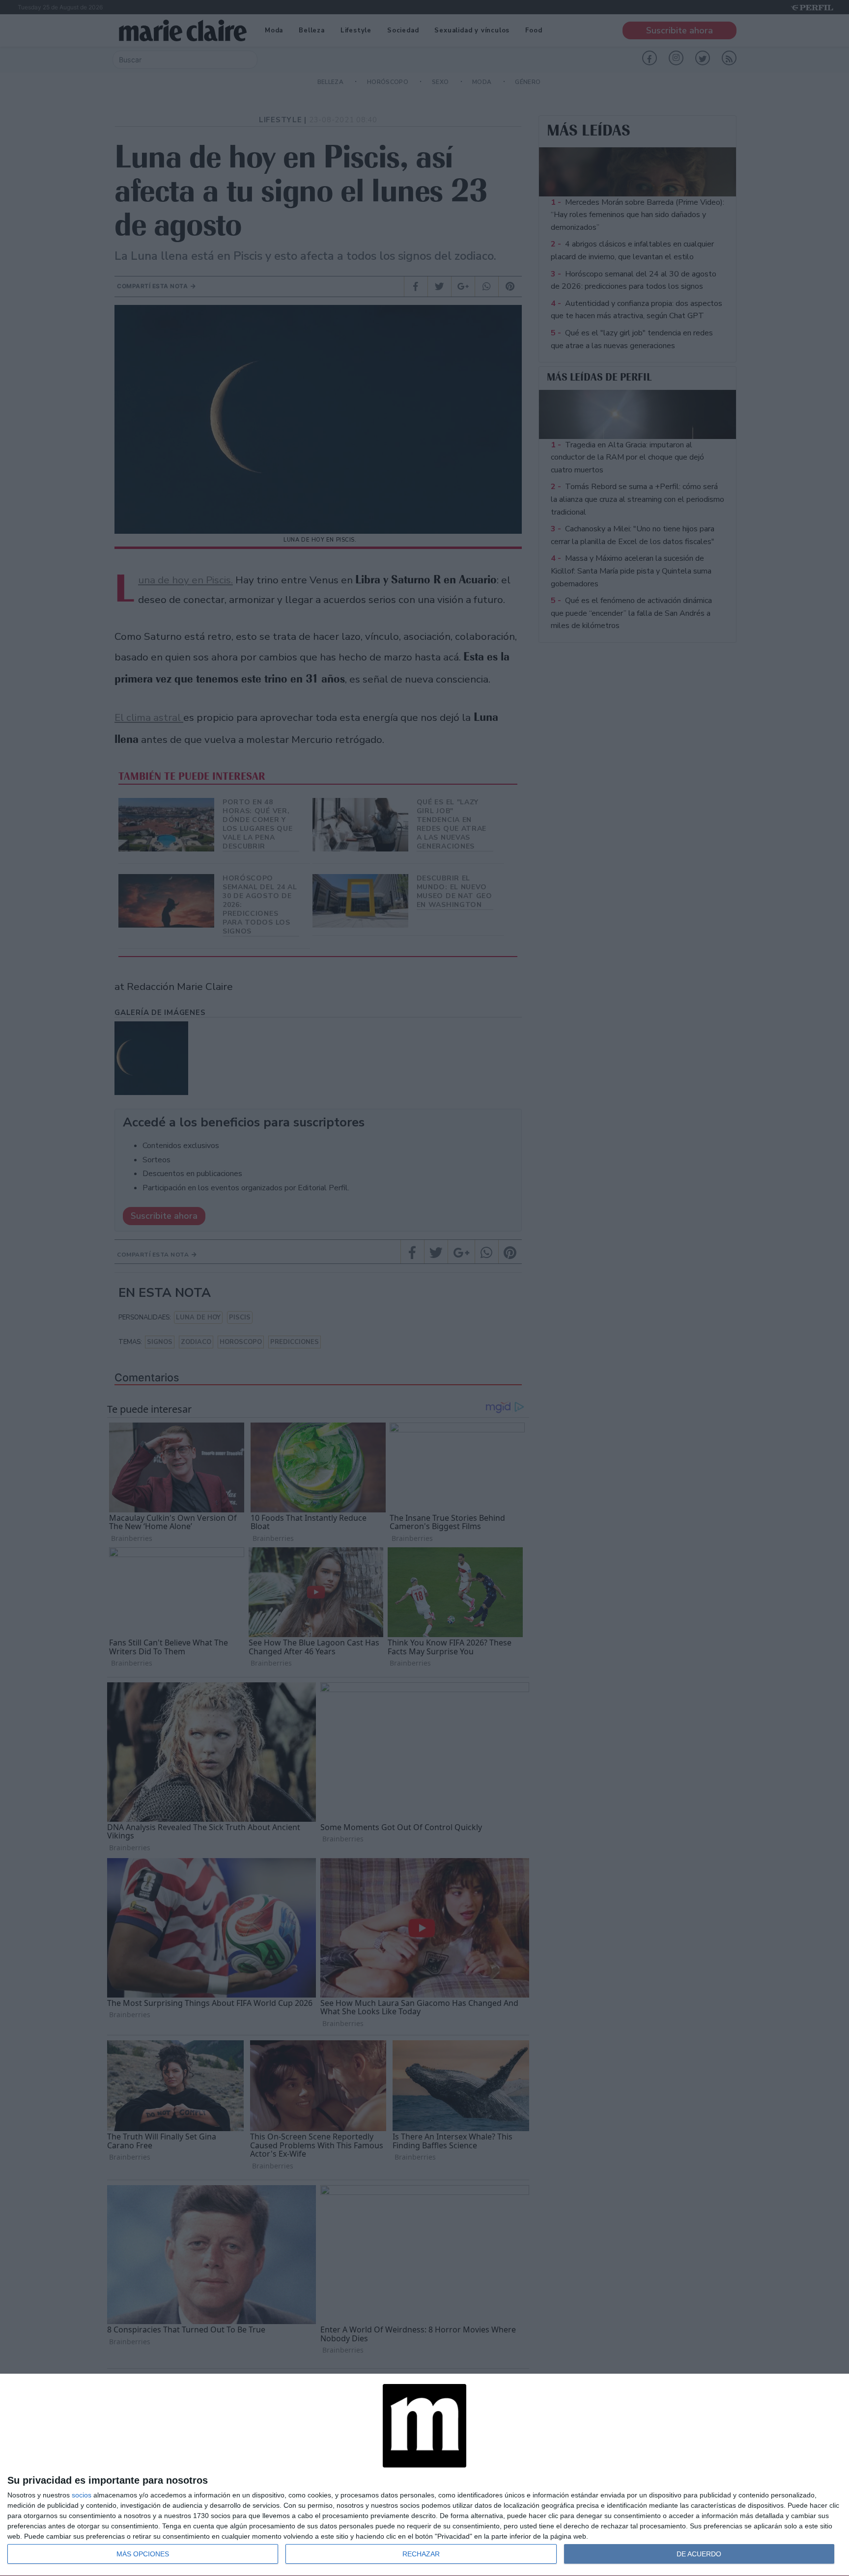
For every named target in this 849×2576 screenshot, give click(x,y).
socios (82, 2495)
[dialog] (424, 2475)
